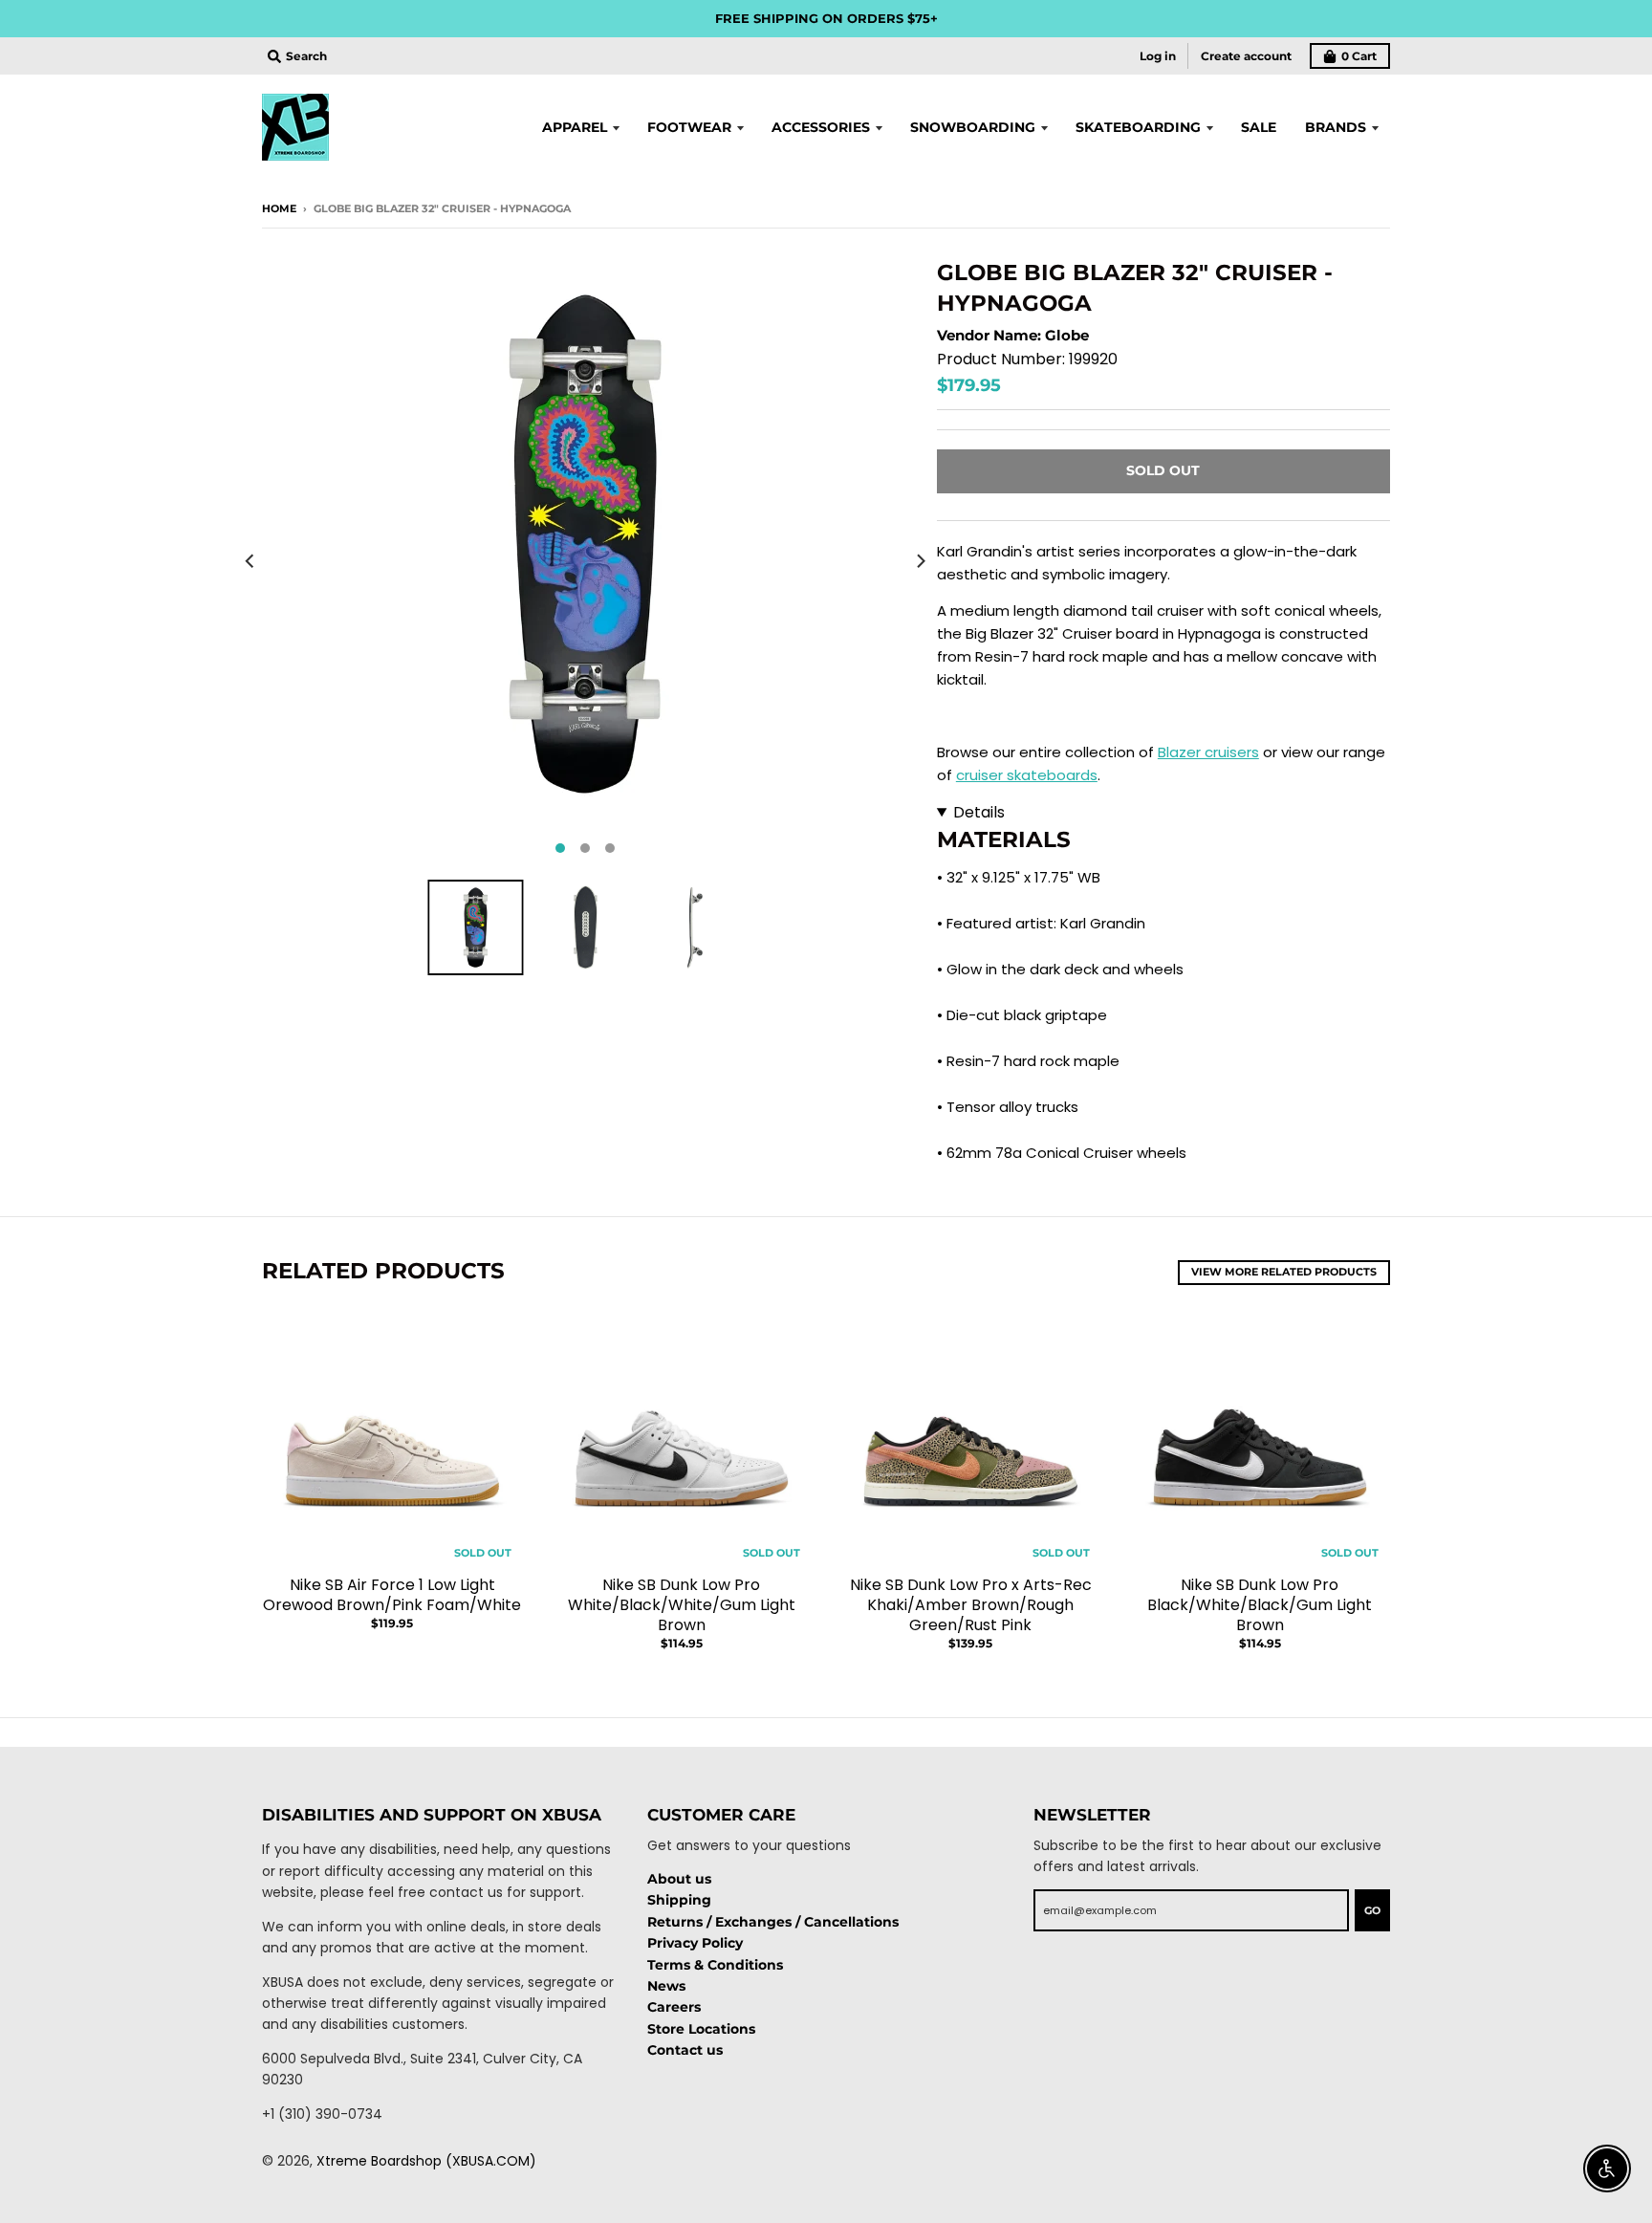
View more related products (1284, 1272)
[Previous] (250, 561)
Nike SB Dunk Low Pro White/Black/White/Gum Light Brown (682, 1605)
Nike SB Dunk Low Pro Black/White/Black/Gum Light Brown (1260, 1605)
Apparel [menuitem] (575, 127)
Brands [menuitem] (1336, 127)
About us (679, 1879)
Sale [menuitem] (1259, 127)
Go (1372, 1910)
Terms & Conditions (715, 1965)
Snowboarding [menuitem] (973, 127)
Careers (674, 2007)
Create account (1246, 56)
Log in (1158, 56)
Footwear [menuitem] (689, 127)
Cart (1359, 56)
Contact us (685, 2050)
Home (279, 208)
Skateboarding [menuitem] (1138, 127)
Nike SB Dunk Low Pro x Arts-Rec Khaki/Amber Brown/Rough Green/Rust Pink (971, 1605)
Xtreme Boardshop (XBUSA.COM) (426, 2161)
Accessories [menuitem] (821, 127)
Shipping (679, 1900)
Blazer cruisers (1208, 752)
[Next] (920, 561)
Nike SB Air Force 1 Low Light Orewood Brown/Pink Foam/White (392, 1595)
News (666, 1986)
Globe (1067, 335)
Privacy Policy (695, 1943)
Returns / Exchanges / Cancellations (773, 1922)
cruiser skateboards (1027, 775)
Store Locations (701, 2029)
